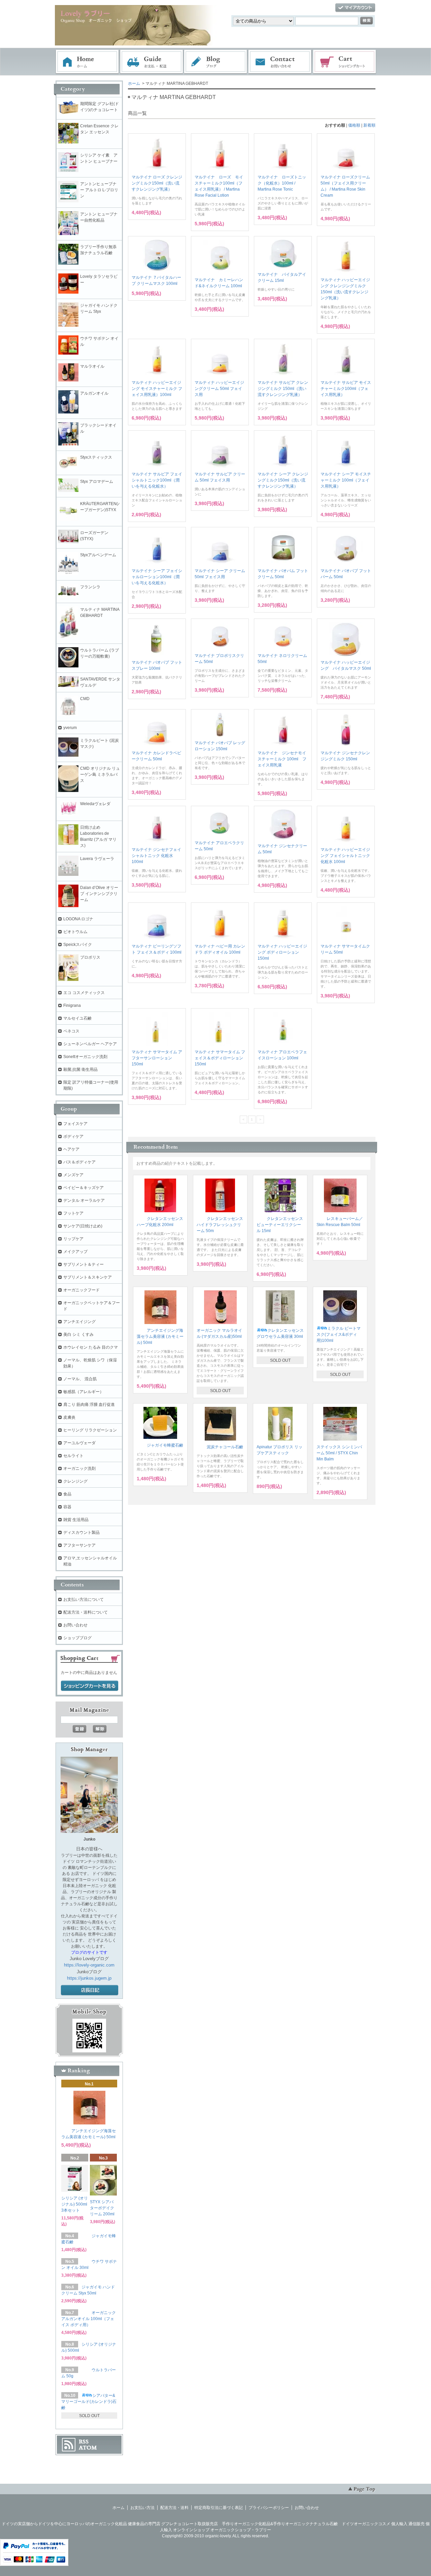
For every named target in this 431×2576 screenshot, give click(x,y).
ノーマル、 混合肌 (80, 1379)
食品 (67, 1494)
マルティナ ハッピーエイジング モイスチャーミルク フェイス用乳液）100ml (157, 389)
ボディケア (73, 1136)
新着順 (369, 125)
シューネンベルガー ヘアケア (90, 1044)
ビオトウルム (75, 932)
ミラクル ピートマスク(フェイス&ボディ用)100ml (339, 1334)
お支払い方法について (84, 1599)
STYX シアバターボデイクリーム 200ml (102, 2208)
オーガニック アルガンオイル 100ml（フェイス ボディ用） (89, 2319)
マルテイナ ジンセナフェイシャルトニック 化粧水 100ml (156, 856)
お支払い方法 (142, 2508)
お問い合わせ (280, 62)
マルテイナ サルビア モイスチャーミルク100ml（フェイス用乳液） (346, 389)
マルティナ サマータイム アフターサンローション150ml (157, 1058)
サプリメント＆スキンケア (88, 1277)
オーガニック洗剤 (79, 1468)
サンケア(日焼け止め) (83, 1226)
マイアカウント (355, 8)
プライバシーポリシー (269, 2508)
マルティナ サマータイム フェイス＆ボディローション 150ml (220, 1058)
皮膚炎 (69, 1417)
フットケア (73, 1213)
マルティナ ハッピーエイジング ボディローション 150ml (282, 952)
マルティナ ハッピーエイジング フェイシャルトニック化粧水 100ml (345, 856)
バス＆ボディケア (79, 1162)
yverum (70, 728)
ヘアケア (71, 1149)
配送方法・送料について (86, 1612)
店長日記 (90, 1990)
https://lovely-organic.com (89, 1965)
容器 (67, 1507)
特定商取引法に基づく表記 (219, 2508)
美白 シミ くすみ (78, 1334)
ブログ (216, 62)
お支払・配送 (152, 62)
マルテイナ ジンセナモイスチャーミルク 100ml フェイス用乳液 (282, 759)
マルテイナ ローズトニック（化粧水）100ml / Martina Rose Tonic (282, 183)
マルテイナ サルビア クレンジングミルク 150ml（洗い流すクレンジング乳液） (283, 389)
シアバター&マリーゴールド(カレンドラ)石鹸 (89, 2402)
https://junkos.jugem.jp (89, 1978)
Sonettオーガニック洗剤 (85, 1057)
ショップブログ (77, 1638)
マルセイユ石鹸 (77, 1018)
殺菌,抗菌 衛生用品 (80, 1069)
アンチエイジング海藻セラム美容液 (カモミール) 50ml (160, 1336)
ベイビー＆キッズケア (84, 1188)
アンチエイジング (81, 1322)
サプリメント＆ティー (84, 1264)
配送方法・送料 (174, 2508)
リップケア (73, 1239)
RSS (84, 2442)
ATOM (88, 2448)
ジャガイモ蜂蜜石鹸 (165, 1445)
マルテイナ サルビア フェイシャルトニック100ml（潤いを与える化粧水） (157, 480)
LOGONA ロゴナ (80, 919)
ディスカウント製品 (81, 1532)
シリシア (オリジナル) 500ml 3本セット (75, 2204)
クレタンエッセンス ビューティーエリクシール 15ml (280, 1225)
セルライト (73, 1456)
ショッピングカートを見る (90, 1686)
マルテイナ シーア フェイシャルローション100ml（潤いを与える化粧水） (157, 577)
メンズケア (73, 1175)
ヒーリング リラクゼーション (90, 1430)
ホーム (87, 62)
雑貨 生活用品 (76, 1520)
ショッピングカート (345, 62)
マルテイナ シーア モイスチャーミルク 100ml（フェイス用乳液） (346, 480)
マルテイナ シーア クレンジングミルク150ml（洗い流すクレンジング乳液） (283, 480)
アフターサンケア (79, 1545)
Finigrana (72, 1005)
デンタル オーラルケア (84, 1200)
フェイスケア (75, 1124)
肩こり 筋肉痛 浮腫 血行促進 (89, 1405)
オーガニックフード (81, 1290)
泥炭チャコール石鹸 (225, 1447)
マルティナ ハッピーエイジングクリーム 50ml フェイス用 (219, 389)
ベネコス (71, 1031)
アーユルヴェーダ (79, 1443)
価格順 (354, 125)
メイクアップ (75, 1252)
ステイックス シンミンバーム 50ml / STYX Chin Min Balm (339, 1453)
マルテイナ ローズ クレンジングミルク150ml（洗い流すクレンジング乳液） (157, 183)
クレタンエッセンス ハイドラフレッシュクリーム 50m (220, 1225)
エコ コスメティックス (84, 993)
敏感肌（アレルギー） (84, 1392)
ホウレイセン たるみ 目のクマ (91, 1347)
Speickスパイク (78, 945)
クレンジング (75, 1481)
